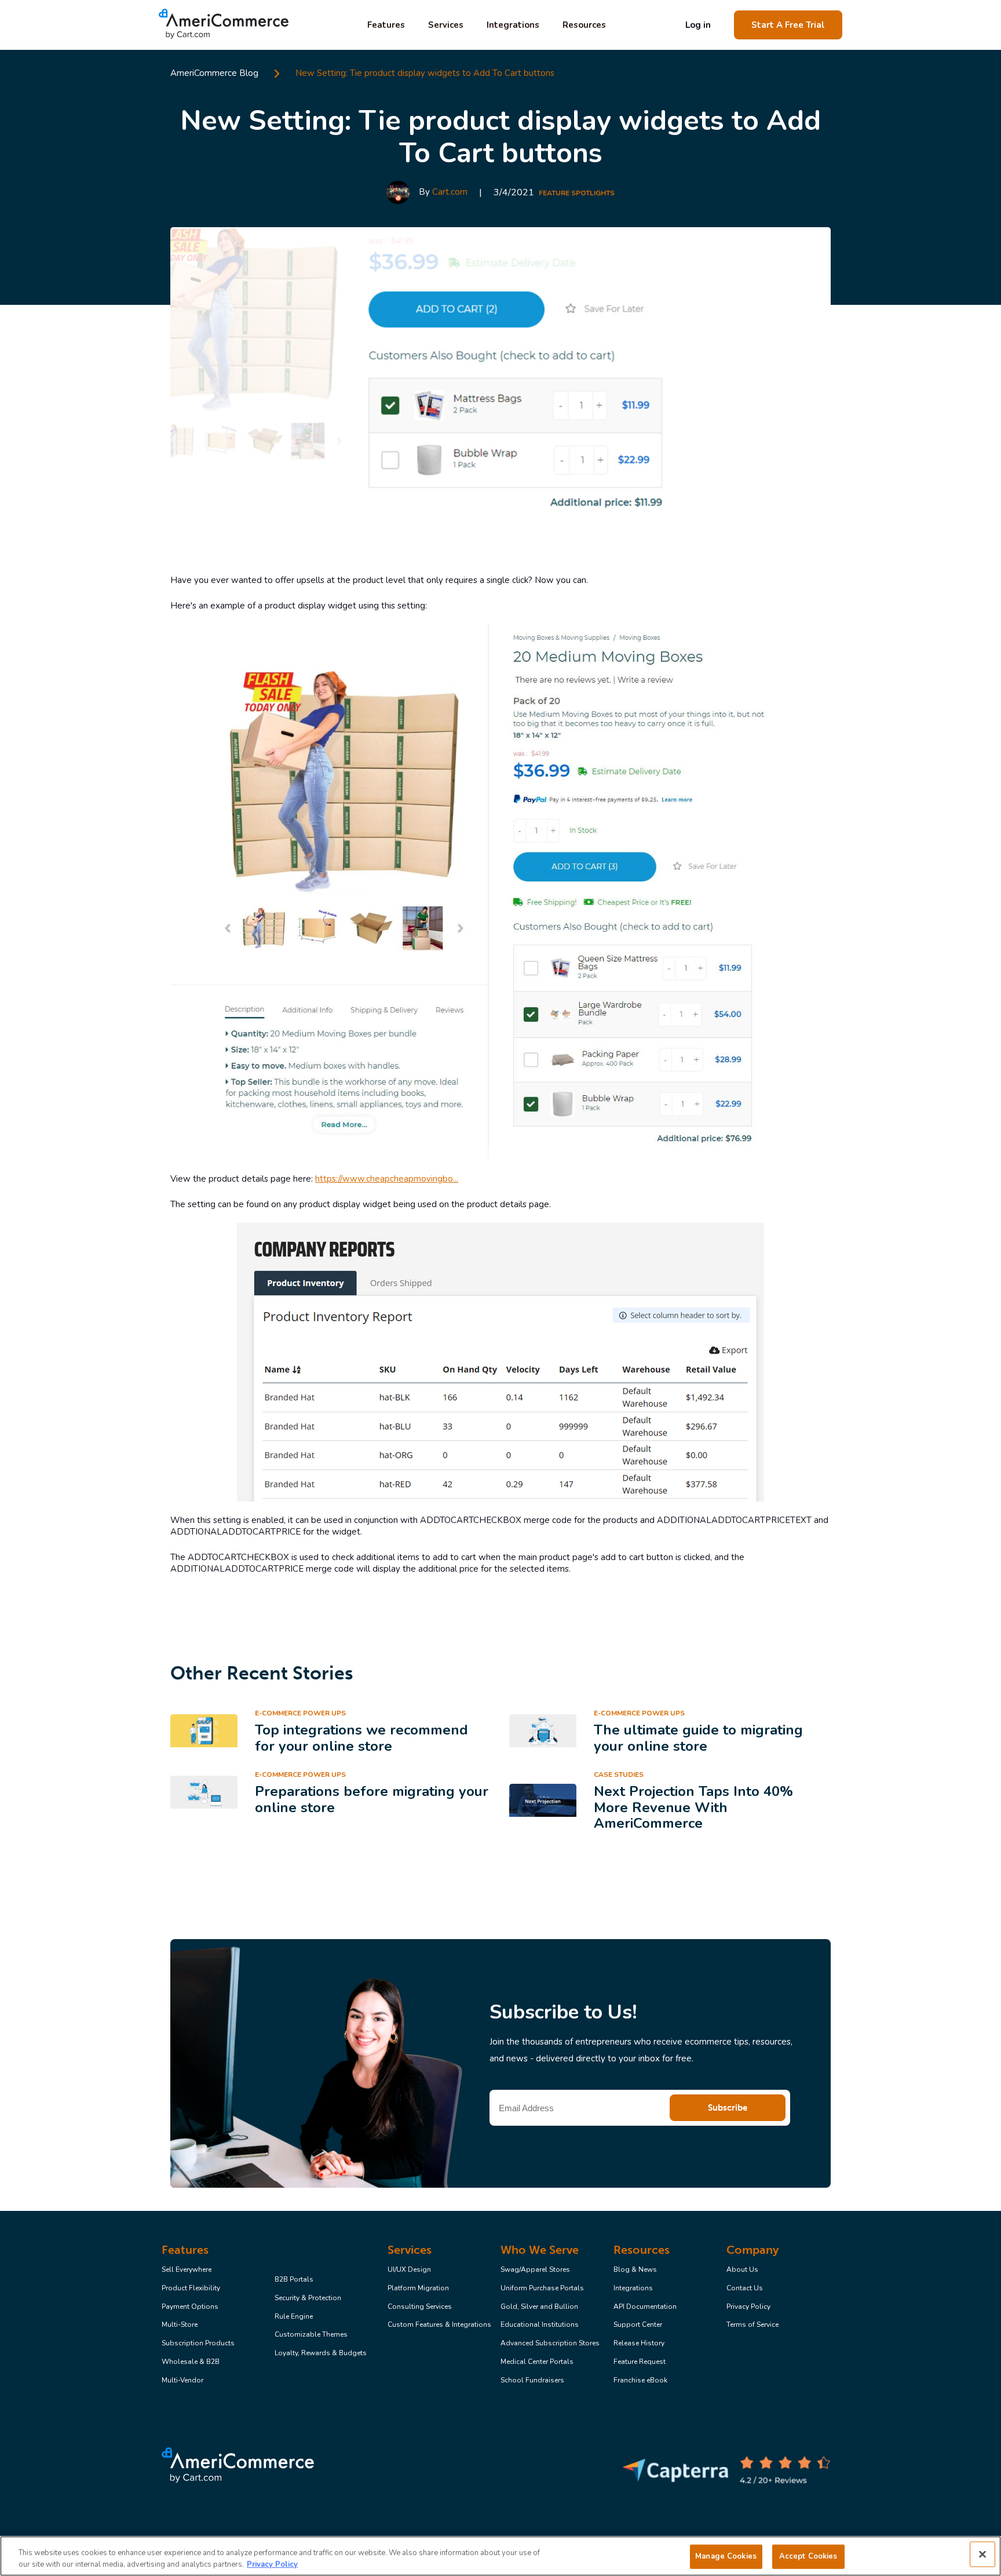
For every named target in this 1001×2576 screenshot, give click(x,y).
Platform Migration (418, 2289)
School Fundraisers (532, 2381)
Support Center (638, 2325)
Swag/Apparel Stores (535, 2270)
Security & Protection (308, 2298)
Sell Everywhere (187, 2270)
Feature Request (640, 2362)
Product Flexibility (191, 2289)
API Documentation (645, 2307)
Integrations (513, 25)
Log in (698, 25)
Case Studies (619, 1775)
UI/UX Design (409, 2270)
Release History (639, 2344)
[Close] (982, 2555)
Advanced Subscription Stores (550, 2344)
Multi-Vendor (182, 2381)
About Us (742, 2270)
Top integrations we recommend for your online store (361, 1738)
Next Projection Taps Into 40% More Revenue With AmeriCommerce (693, 1807)
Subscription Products (198, 2344)
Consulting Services (420, 2307)
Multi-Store (180, 2325)
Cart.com (450, 192)
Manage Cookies (726, 2556)
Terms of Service (752, 2325)
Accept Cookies (808, 2556)
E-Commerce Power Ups (300, 1713)
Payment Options (190, 2307)
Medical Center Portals (537, 2362)
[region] (500, 2556)
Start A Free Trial (788, 25)
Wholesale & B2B (191, 2362)
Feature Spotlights (577, 193)
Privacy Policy (748, 2307)
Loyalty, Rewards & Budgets (321, 2353)
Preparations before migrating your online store (372, 1799)
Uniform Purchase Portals (542, 2289)
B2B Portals (294, 2280)
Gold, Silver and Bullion (539, 2307)
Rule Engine (294, 2317)
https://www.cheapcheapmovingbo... (387, 1179)
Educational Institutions (540, 2325)
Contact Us (745, 2289)
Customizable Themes (311, 2335)
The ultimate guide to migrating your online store (698, 1738)
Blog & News (635, 2270)
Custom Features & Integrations (439, 2325)
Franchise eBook (640, 2381)
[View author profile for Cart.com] (398, 192)
